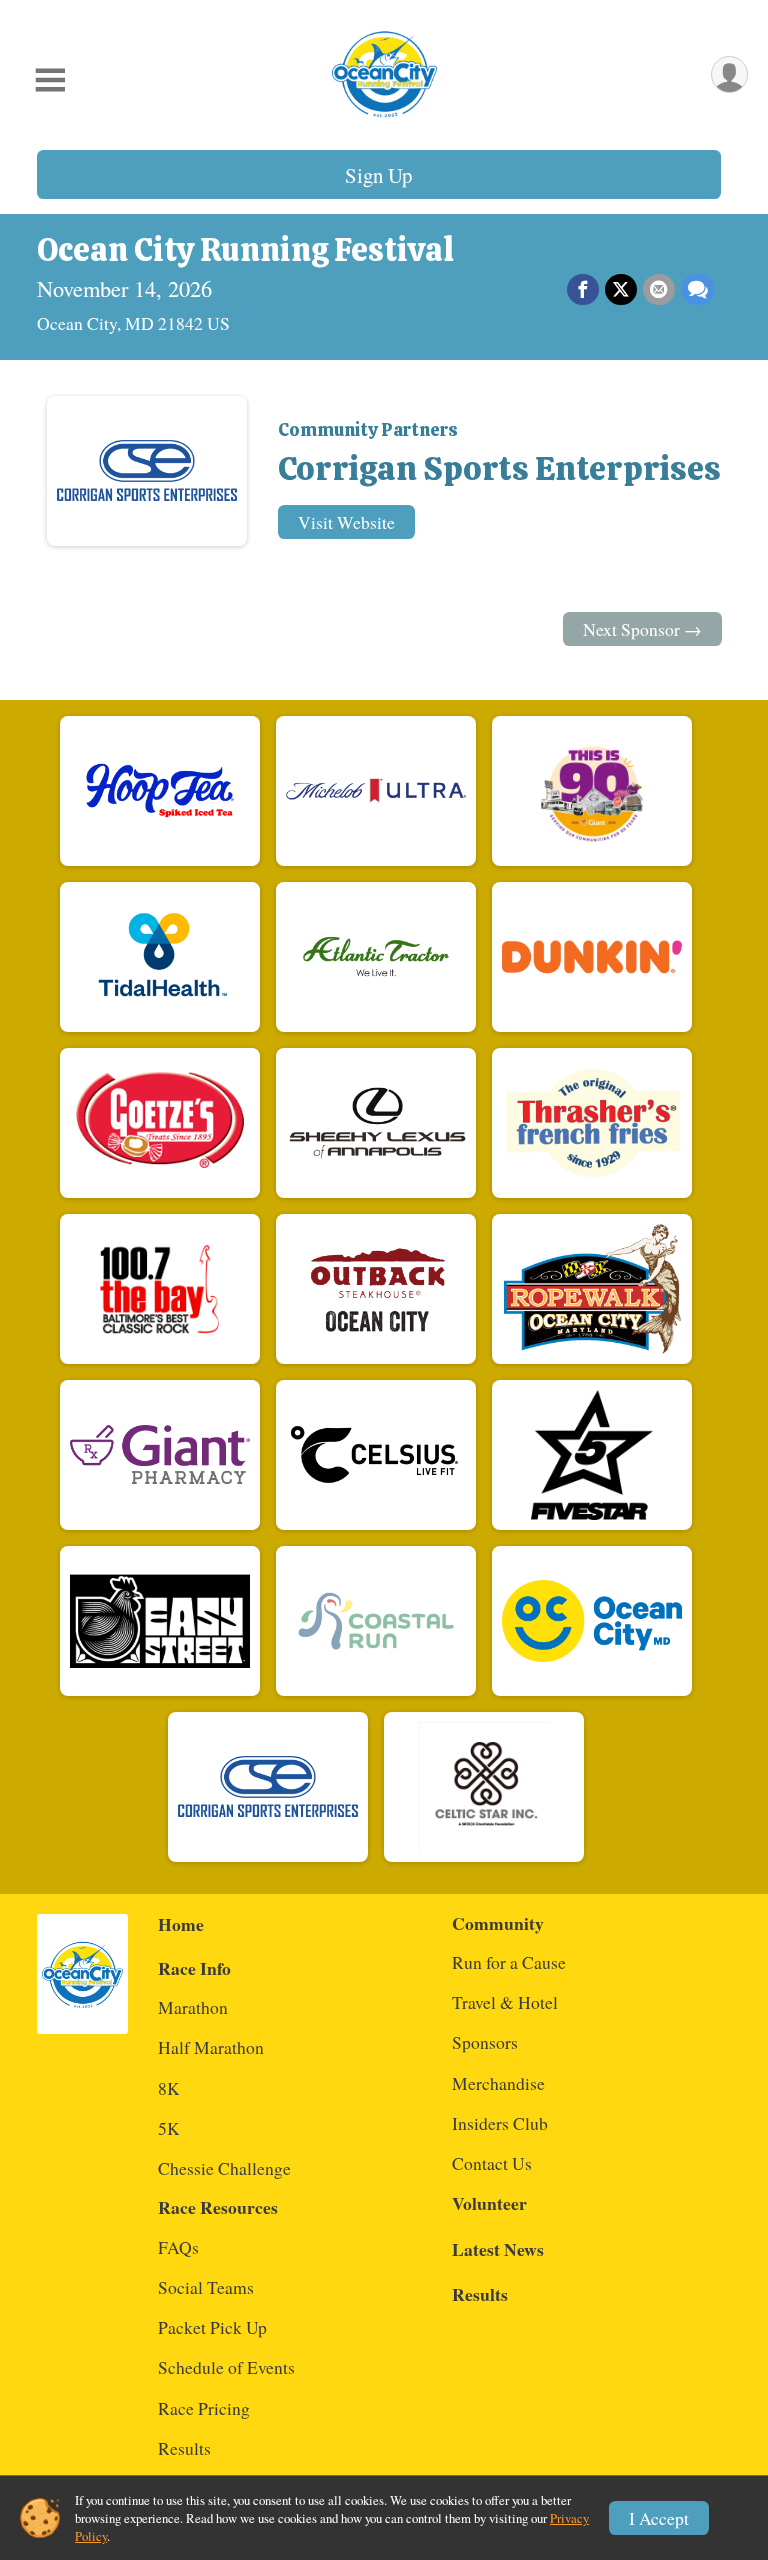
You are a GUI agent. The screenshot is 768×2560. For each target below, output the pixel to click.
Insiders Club (500, 2123)
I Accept (659, 2518)
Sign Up (378, 175)
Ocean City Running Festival (245, 250)
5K (169, 2128)
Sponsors (485, 2042)
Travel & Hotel (505, 2002)
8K (169, 2088)
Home (181, 1924)
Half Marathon (211, 2047)
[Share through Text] (698, 290)
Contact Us (492, 2163)
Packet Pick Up (212, 2327)
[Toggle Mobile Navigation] (50, 80)
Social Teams (206, 2287)
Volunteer (489, 2203)
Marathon (193, 2007)
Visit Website (346, 522)
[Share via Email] (659, 290)
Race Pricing (204, 2408)
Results (184, 2448)
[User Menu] (729, 74)
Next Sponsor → (642, 629)
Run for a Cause (509, 1962)
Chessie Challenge (224, 2168)
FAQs (178, 2247)
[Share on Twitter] (621, 290)
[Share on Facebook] (583, 290)
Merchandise (498, 2083)
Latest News (498, 2249)
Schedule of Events (226, 2367)
